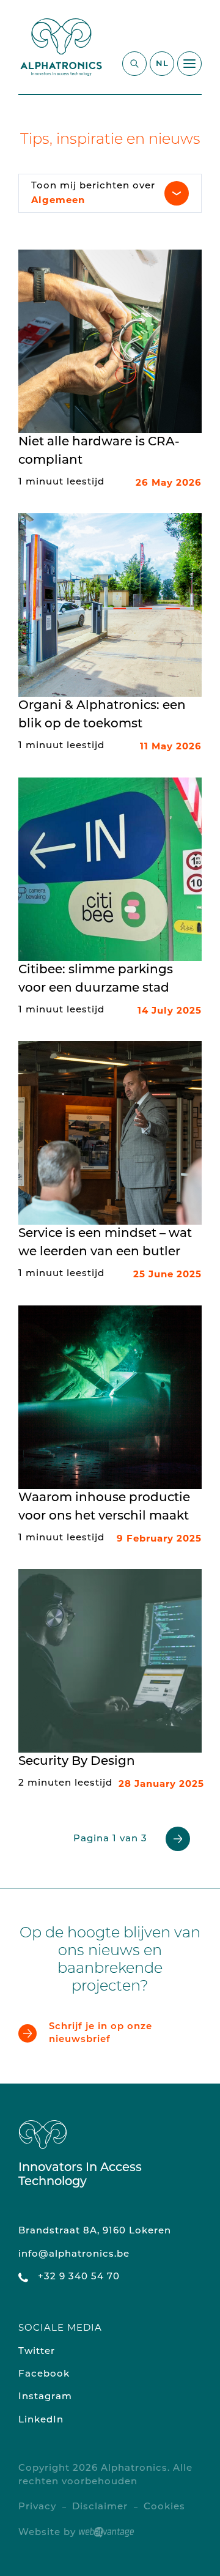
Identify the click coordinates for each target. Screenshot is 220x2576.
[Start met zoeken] (134, 64)
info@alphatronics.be (74, 2255)
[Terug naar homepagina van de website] (61, 47)
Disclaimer (100, 2507)
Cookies (164, 2507)
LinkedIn (41, 2420)
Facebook (44, 2374)
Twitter (37, 2352)
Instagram (45, 2397)
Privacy (37, 2507)
